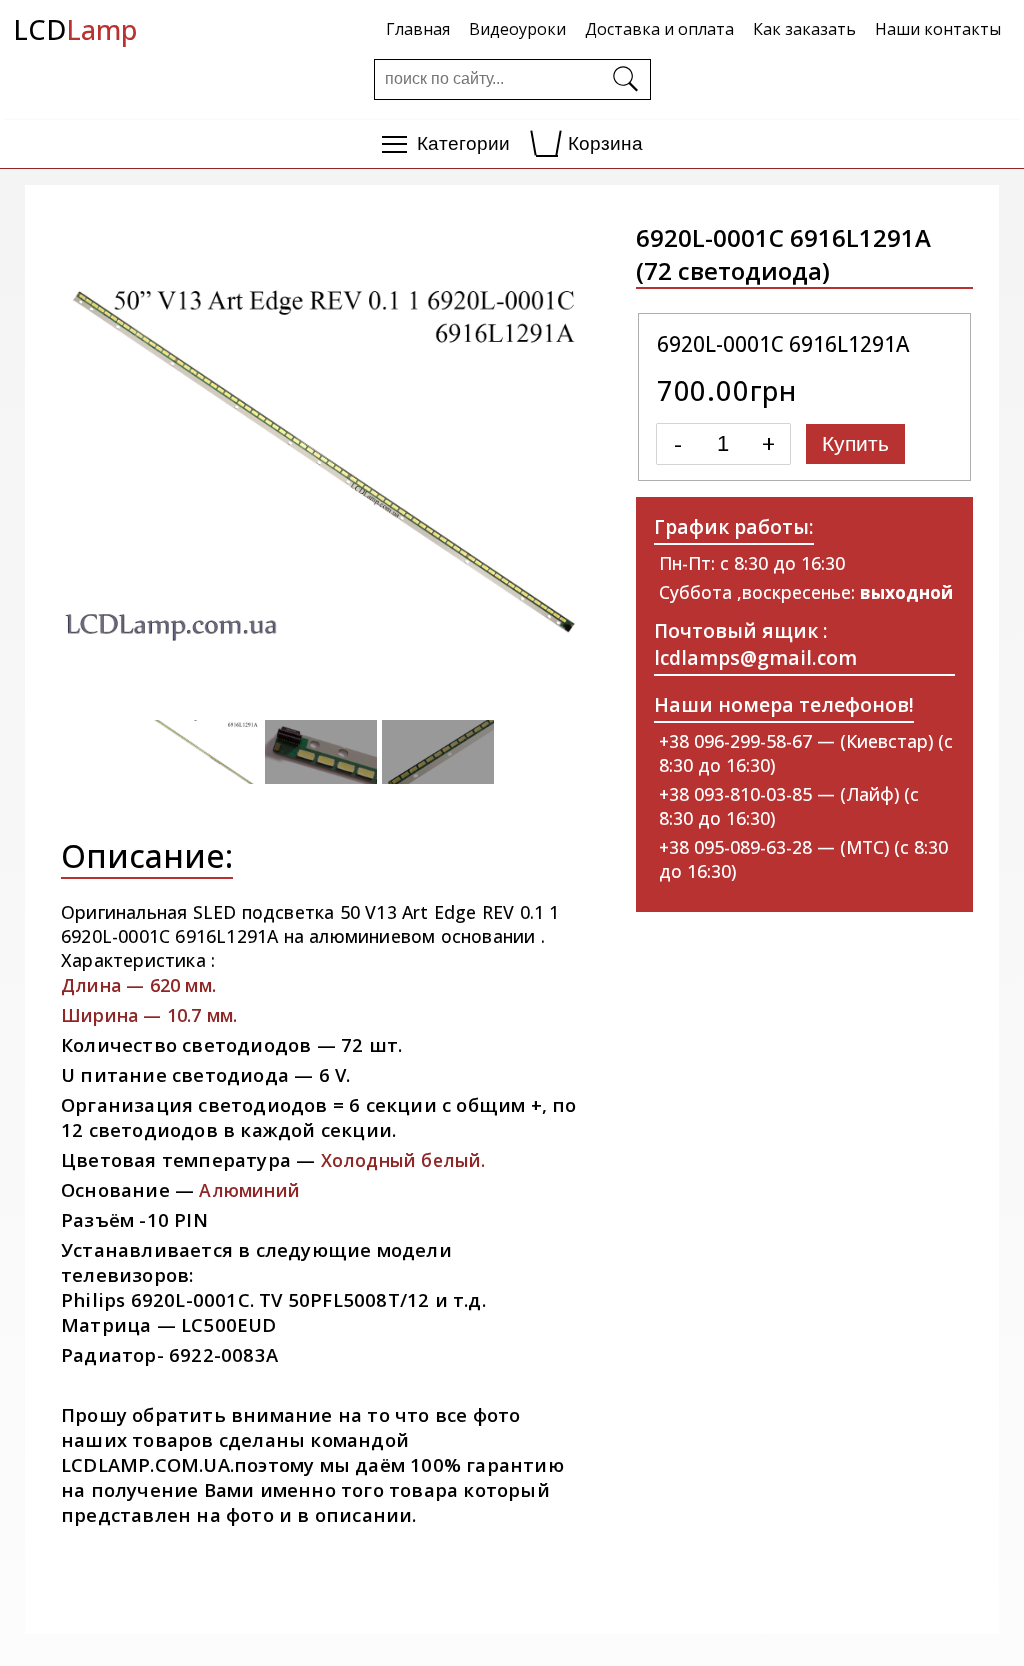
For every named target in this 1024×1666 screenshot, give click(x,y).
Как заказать (804, 29)
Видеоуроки (517, 29)
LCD (75, 29)
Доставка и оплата (659, 29)
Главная (418, 29)
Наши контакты (938, 29)
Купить (855, 443)
